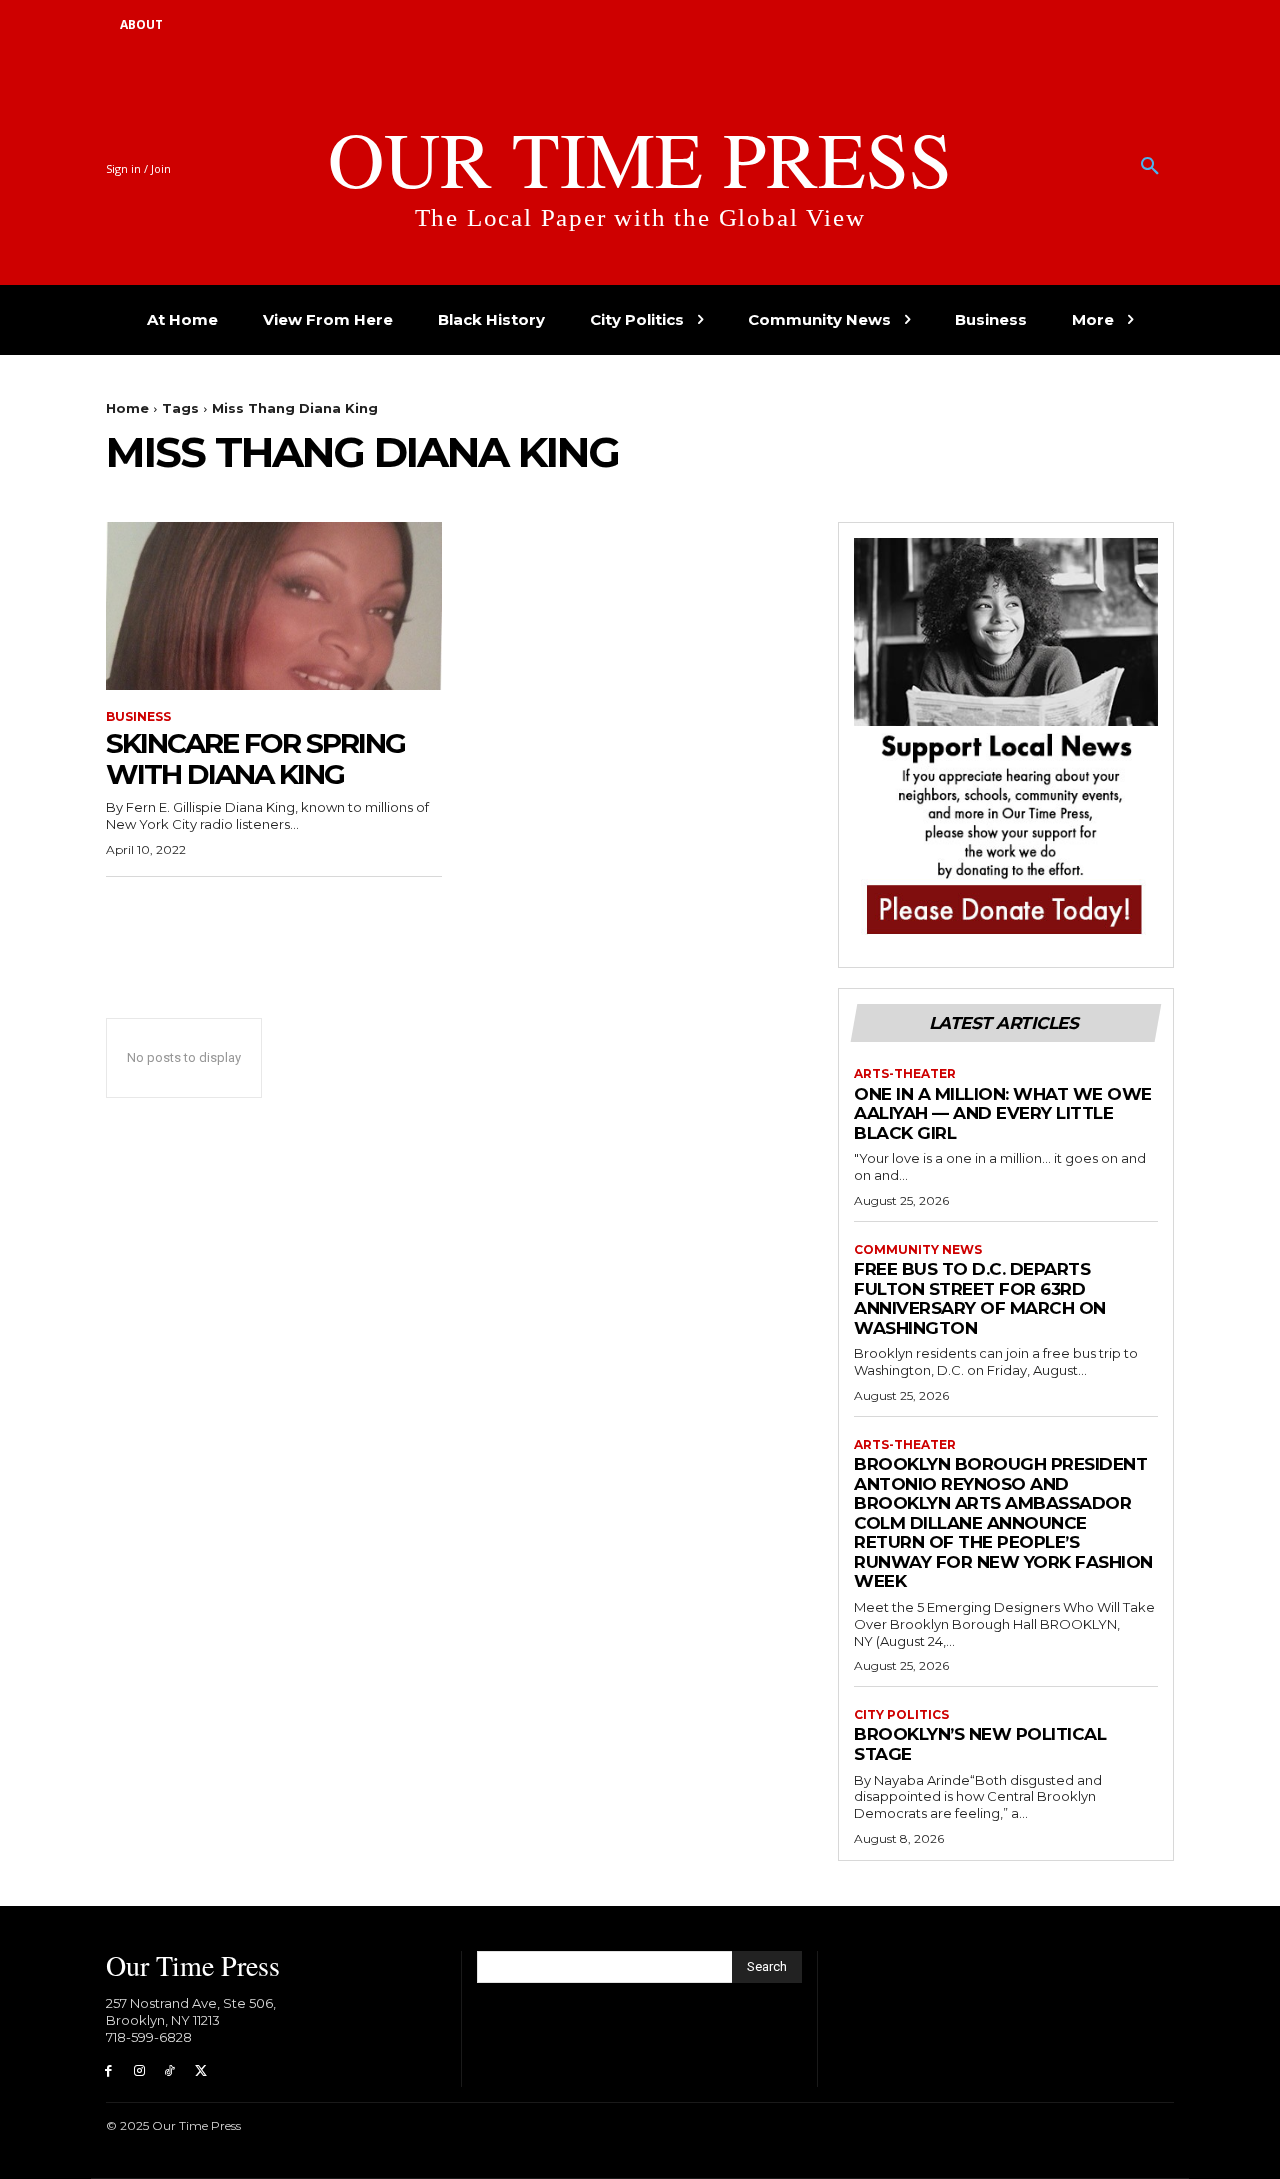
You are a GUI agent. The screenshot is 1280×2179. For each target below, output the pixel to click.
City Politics (901, 1715)
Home (127, 408)
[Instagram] (139, 2071)
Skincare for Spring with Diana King (255, 758)
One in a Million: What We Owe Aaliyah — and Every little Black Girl (1003, 1113)
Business (138, 717)
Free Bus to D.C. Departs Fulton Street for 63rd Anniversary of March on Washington (980, 1298)
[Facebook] (108, 2071)
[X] (200, 2071)
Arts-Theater (905, 1074)
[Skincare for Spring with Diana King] (274, 606)
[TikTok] (170, 2071)
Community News (918, 1250)
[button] (1150, 167)
